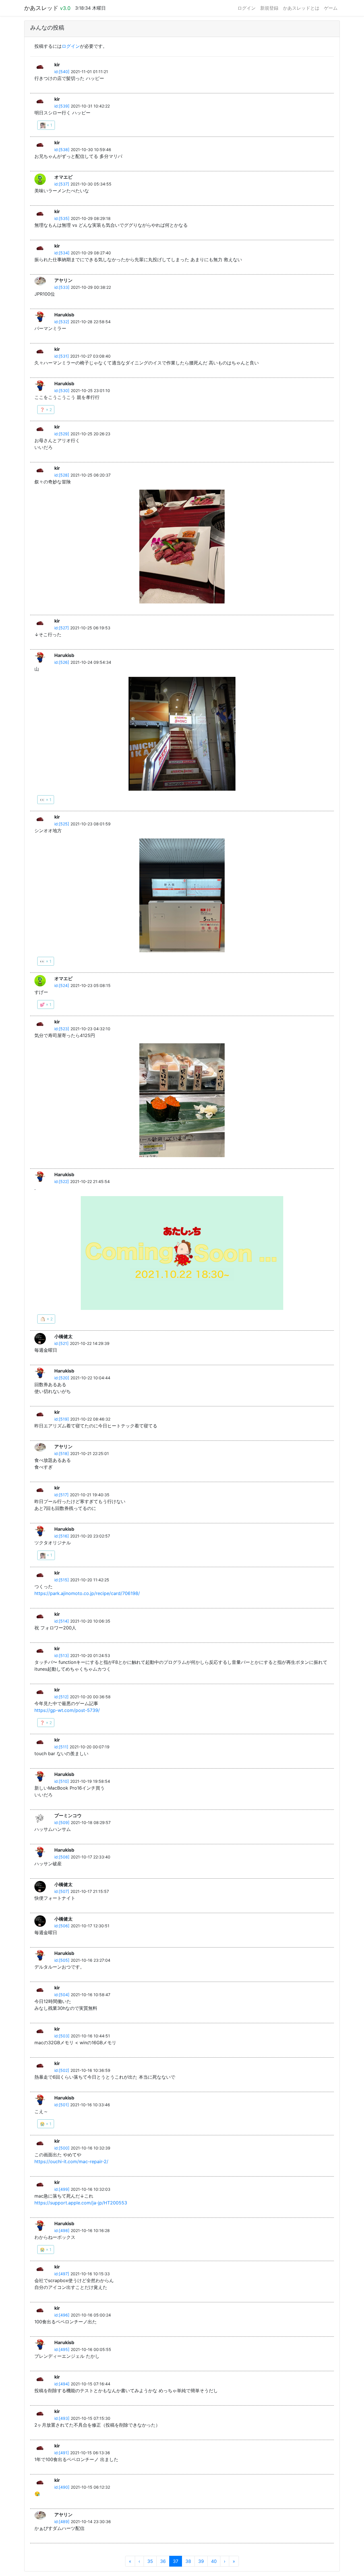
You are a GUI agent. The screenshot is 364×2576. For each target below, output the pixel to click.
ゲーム (331, 8)
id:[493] (62, 2418)
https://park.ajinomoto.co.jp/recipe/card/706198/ (87, 1593)
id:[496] (62, 2315)
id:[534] (62, 253)
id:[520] (62, 1378)
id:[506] (62, 1926)
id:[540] (62, 72)
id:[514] (62, 1621)
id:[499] (62, 2189)
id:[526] (62, 662)
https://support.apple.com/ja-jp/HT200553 (81, 2203)
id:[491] (62, 2453)
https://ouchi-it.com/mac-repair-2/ (71, 2161)
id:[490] (62, 2487)
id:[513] (62, 1655)
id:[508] (62, 1857)
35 (150, 2561)
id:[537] (62, 184)
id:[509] (62, 1822)
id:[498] (62, 2230)
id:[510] (62, 1781)
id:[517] (61, 1495)
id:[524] (62, 985)
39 (201, 2561)
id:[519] (62, 1419)
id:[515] (62, 1580)
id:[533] (62, 287)
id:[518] (62, 1453)
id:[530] (62, 390)
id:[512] (61, 1697)
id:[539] (62, 106)
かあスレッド (47, 8)
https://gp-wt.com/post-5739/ (67, 1710)
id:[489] (62, 2522)
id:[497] (62, 2274)
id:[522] (62, 1181)
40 (214, 2561)
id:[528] (62, 475)
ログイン (247, 8)
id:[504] (62, 1995)
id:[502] (62, 2070)
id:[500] (62, 2148)
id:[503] (62, 2036)
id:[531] (62, 356)
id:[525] (62, 824)
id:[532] (62, 322)
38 (188, 2561)
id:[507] (62, 1891)
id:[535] (62, 218)
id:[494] (62, 2384)
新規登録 (269, 8)
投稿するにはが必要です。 (71, 46)
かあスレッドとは (301, 8)
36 (163, 2561)
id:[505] (62, 1960)
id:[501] (62, 2105)
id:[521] (61, 1343)
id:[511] (61, 1747)
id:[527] (62, 628)
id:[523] (62, 1029)
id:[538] (62, 150)
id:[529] (62, 434)
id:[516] (62, 1536)
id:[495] (62, 2349)
